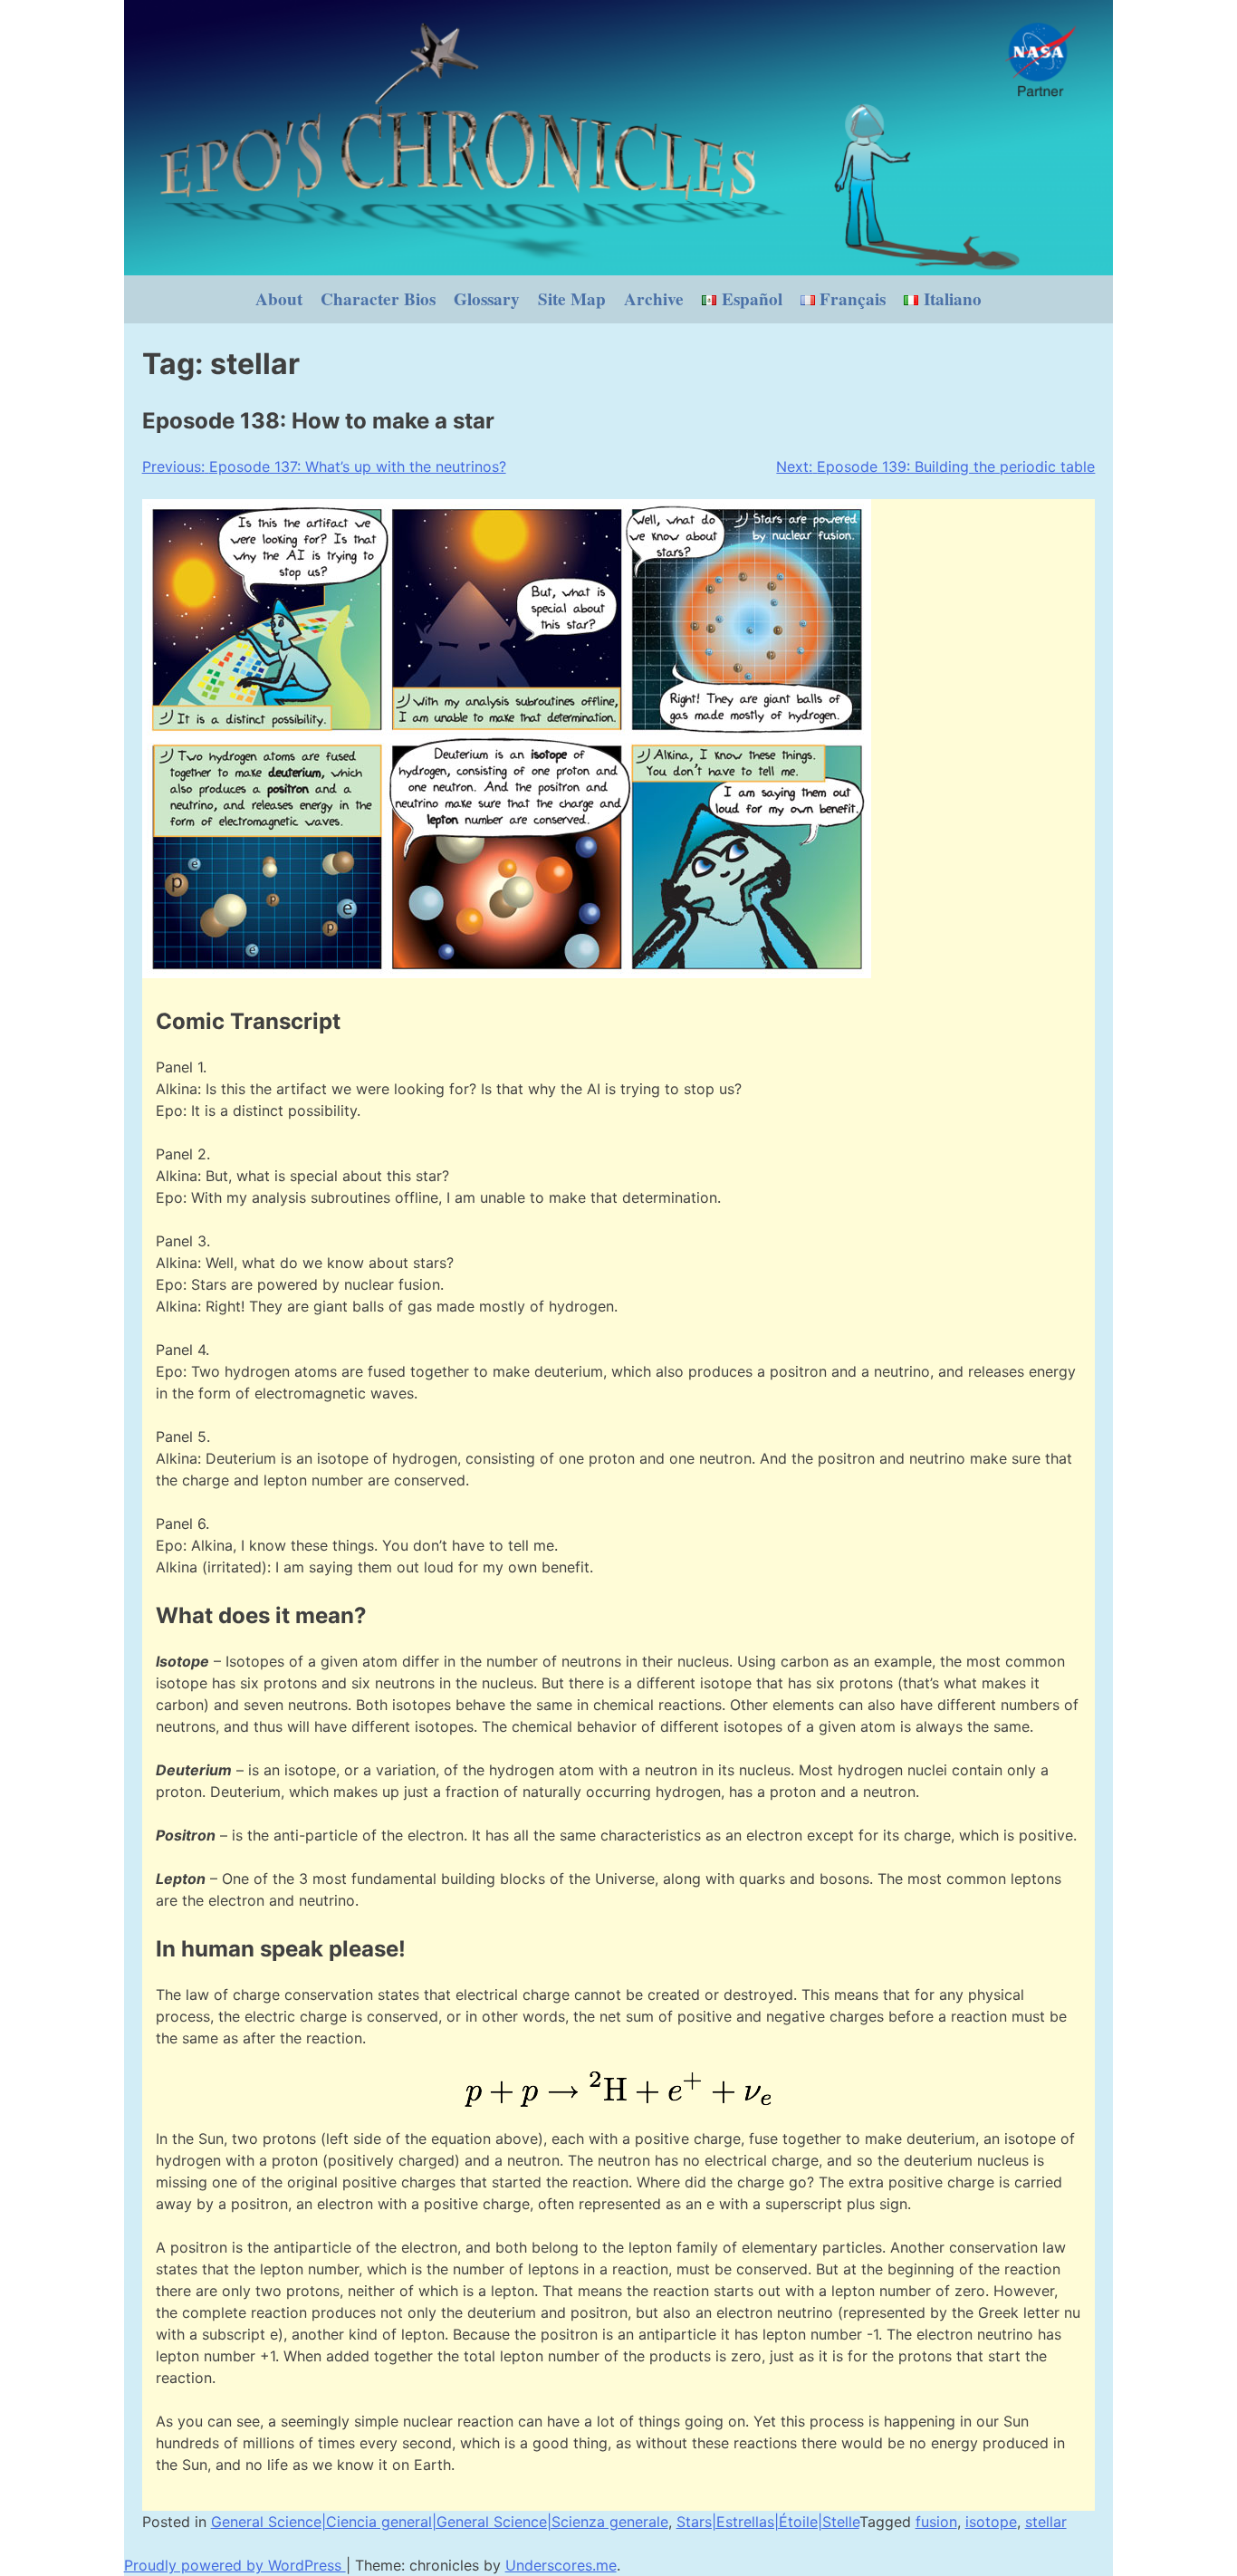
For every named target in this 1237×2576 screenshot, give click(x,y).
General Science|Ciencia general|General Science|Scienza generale (440, 2522)
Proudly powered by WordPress (235, 2565)
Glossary (487, 299)
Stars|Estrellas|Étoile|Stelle (768, 2522)
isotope (991, 2522)
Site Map (572, 299)
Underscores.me (561, 2565)
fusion (936, 2522)
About (279, 299)
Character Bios (378, 299)
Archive (654, 299)
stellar (1046, 2522)
